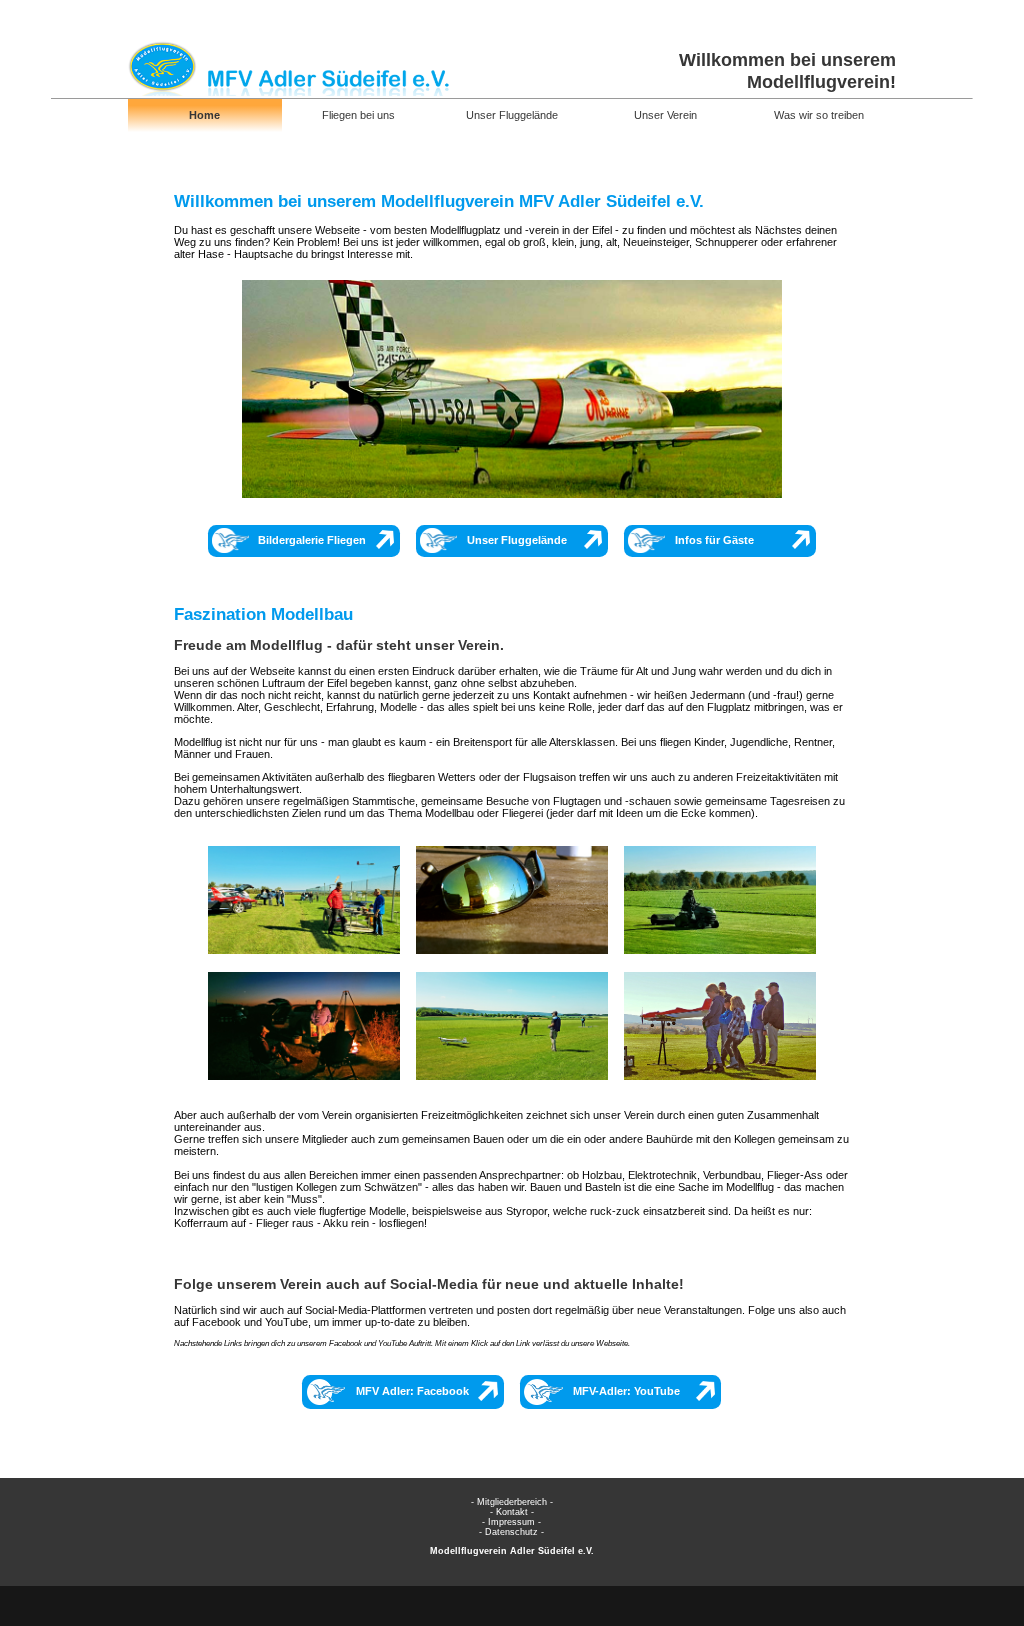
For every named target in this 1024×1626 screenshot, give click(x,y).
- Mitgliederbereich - (512, 1502)
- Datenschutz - (511, 1532)
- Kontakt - (512, 1512)
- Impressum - (511, 1522)
